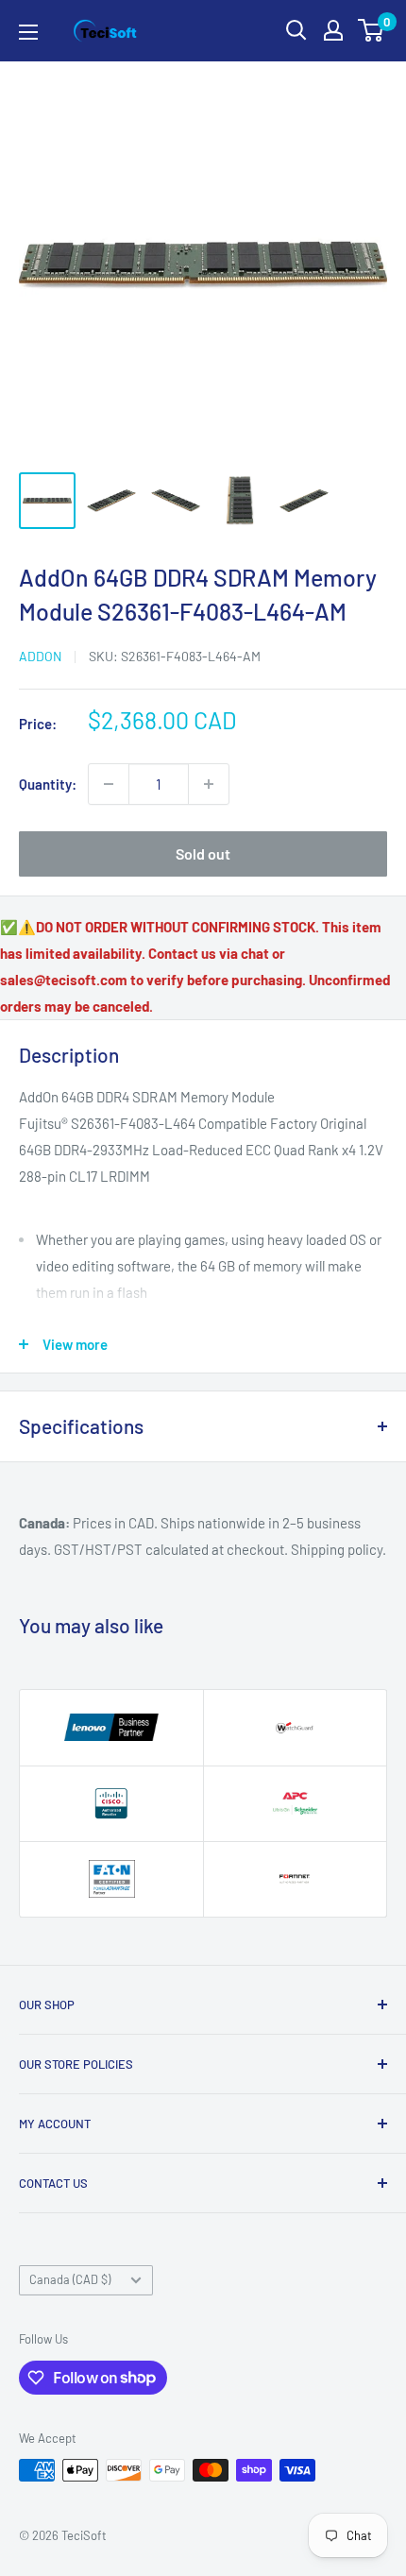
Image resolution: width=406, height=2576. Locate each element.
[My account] (333, 30)
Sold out (203, 853)
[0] (372, 30)
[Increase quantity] (209, 784)
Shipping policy (337, 1549)
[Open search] (296, 30)
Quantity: (48, 784)
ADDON (40, 656)
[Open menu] (28, 32)
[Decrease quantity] (109, 784)
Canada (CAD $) (70, 2279)
